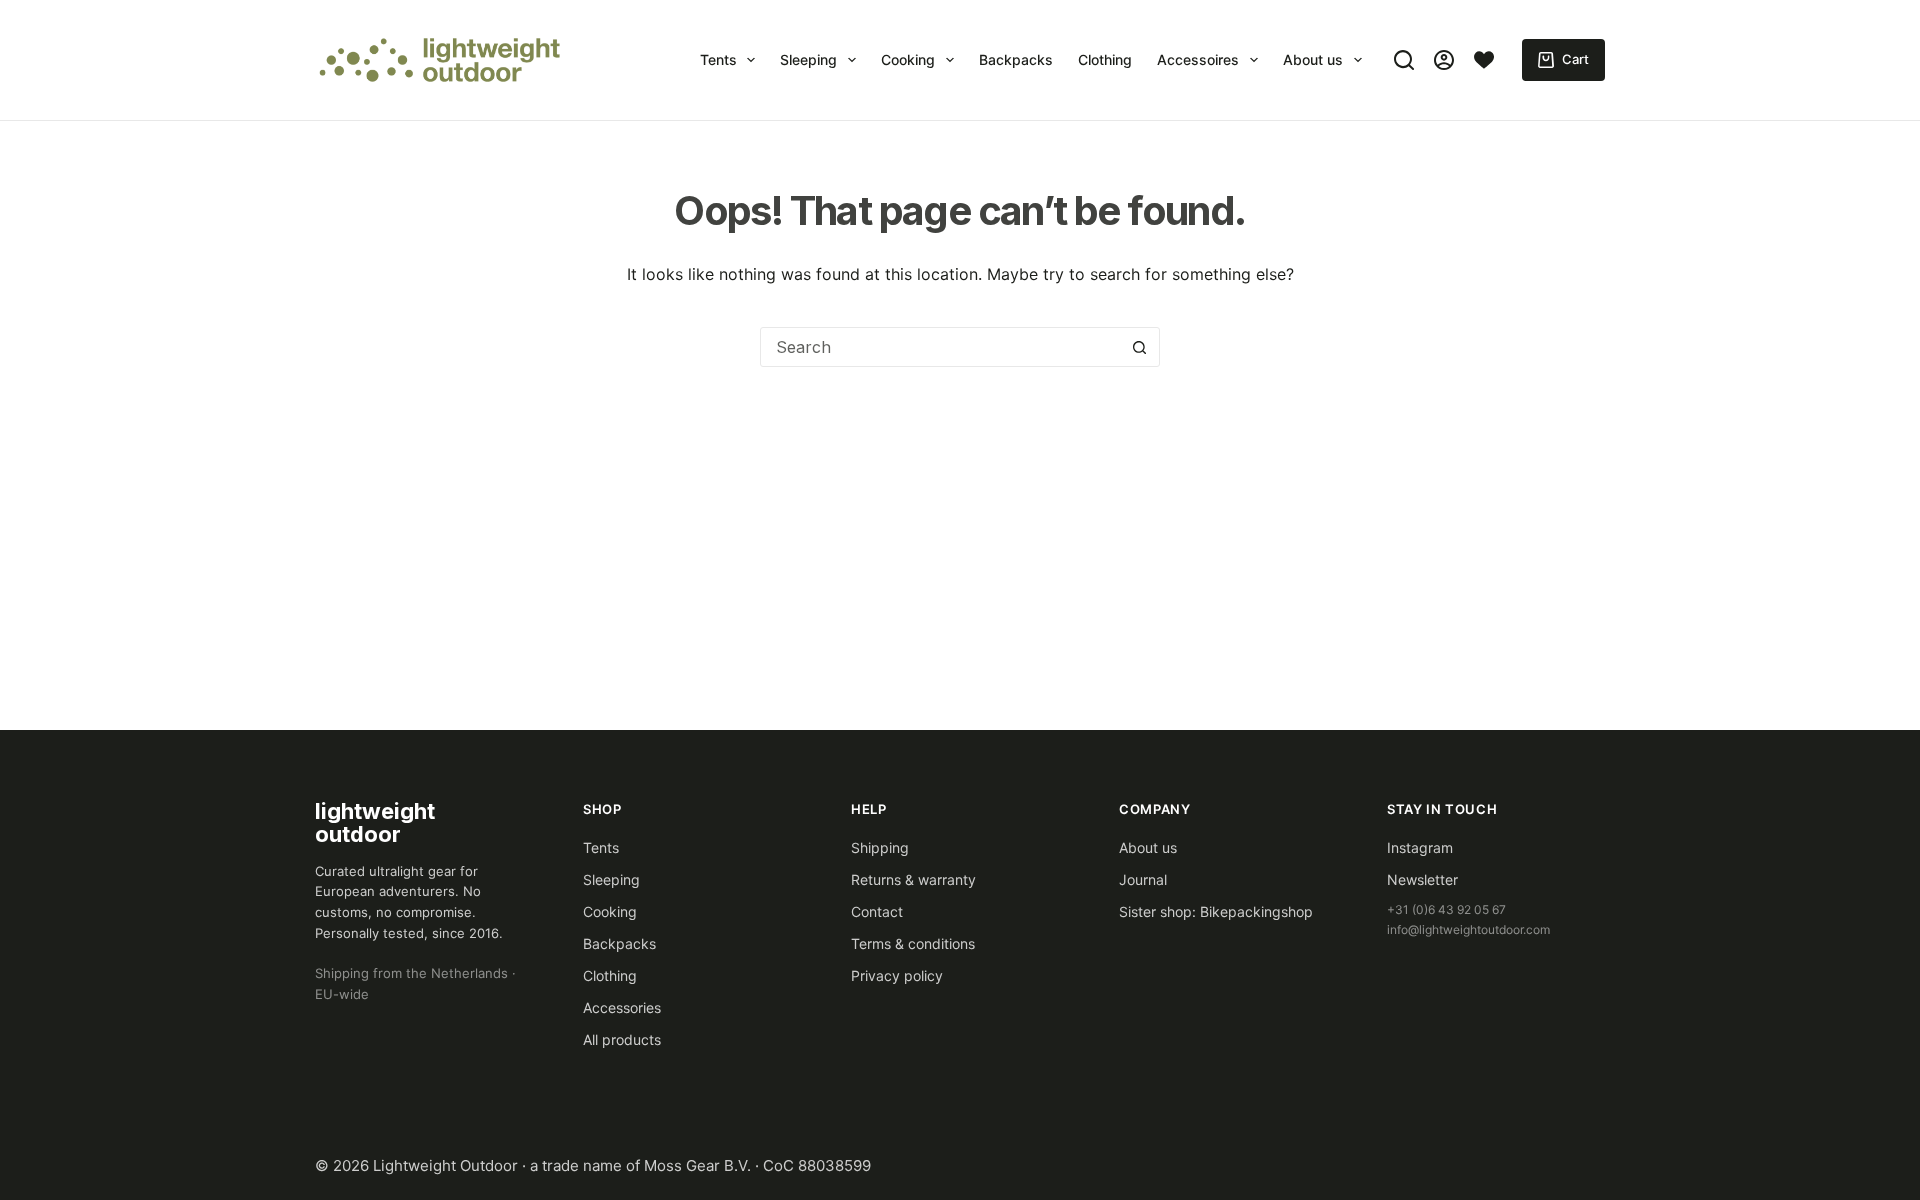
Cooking (908, 59)
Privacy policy (897, 975)
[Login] (1444, 60)
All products (622, 1039)
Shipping (880, 847)
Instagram (1420, 847)
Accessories (622, 1007)
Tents (718, 59)
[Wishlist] (1484, 60)
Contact (877, 911)
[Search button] (1139, 347)
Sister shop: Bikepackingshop (1216, 911)
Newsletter (1422, 879)
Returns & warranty (913, 879)
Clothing (1105, 59)
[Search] (1404, 60)
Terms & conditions (913, 943)
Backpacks (1016, 59)
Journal (1143, 879)
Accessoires (1198, 59)
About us (1313, 59)
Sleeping (808, 59)
